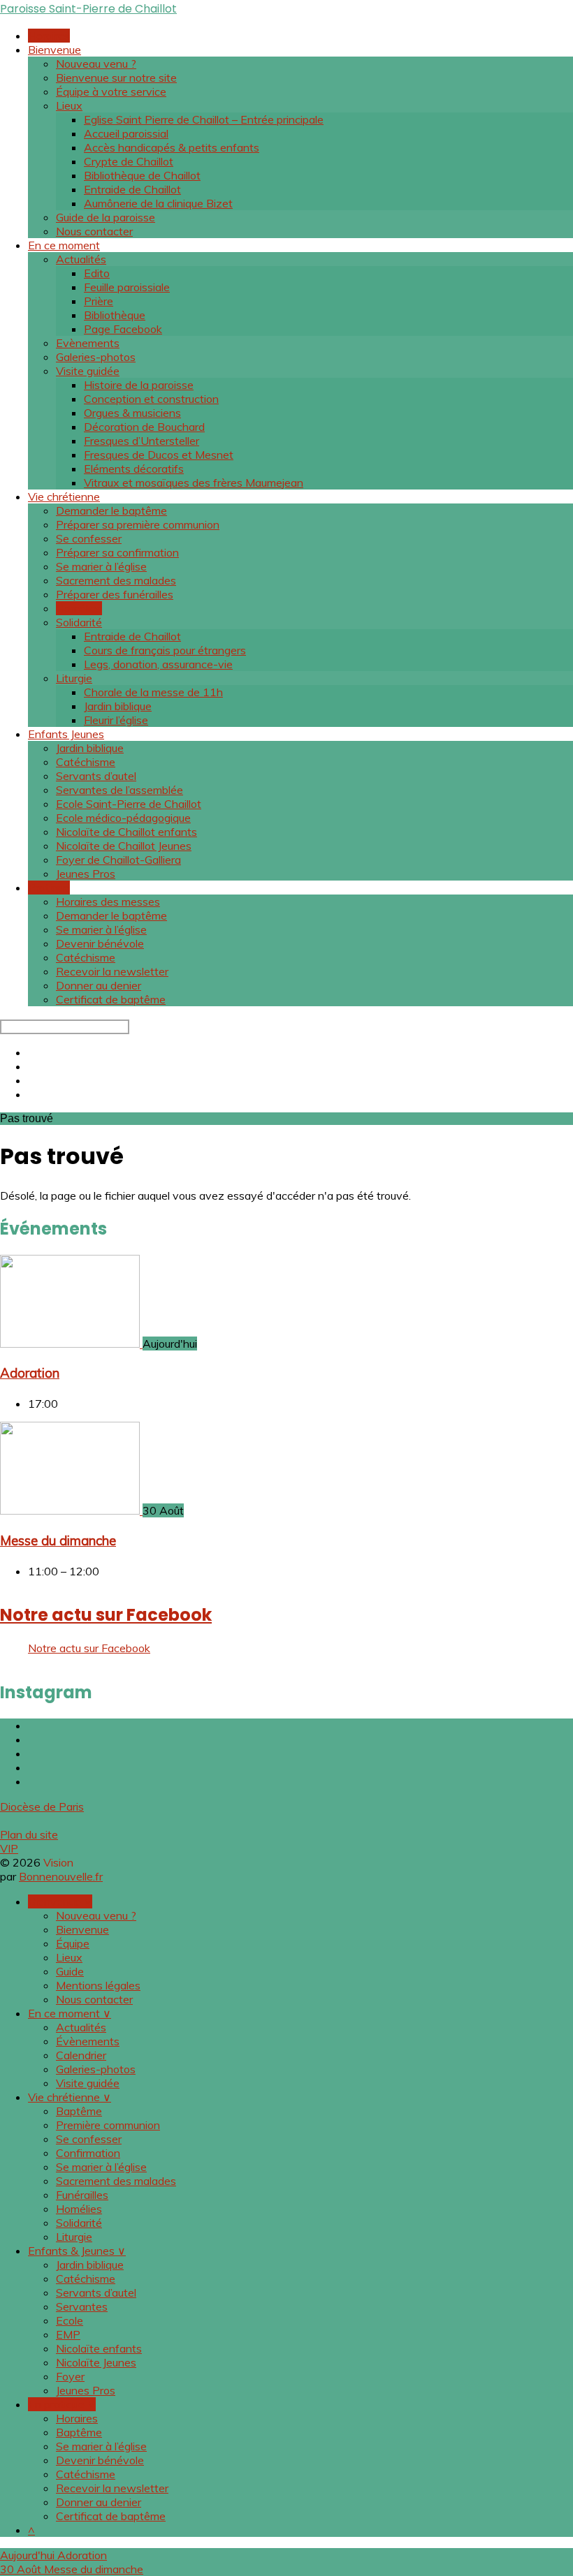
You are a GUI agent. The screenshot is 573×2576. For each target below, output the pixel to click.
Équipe (73, 1943)
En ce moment (64, 245)
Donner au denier (99, 985)
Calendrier (81, 2055)
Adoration (30, 1373)
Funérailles (82, 2195)
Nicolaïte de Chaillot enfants (126, 832)
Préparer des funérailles (115, 594)
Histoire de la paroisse (139, 385)
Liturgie (74, 678)
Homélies (79, 608)
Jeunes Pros (86, 874)
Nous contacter (94, 231)
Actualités (81, 259)
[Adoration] (71, 1344)
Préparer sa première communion (138, 524)
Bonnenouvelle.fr (61, 1876)
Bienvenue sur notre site (116, 78)
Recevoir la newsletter (112, 971)
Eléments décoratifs (134, 469)
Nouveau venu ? (96, 64)
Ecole (70, 2320)
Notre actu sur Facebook (106, 1615)
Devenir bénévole (100, 943)
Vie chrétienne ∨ (70, 2097)
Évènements (88, 2041)
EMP (68, 2334)
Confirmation (88, 2153)
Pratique (49, 888)
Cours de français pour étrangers (165, 650)
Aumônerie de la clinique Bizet (158, 203)
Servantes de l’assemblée (119, 790)
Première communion (108, 2125)
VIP (9, 1848)
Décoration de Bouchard (144, 427)
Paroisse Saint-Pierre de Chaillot (88, 9)
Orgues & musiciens (132, 413)
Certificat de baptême (111, 999)
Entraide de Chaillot (132, 189)
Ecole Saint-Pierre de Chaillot (129, 804)
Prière (99, 301)
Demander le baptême (111, 510)
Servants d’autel (96, 776)
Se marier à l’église (101, 566)
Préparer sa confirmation (117, 552)
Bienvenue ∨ (60, 1901)
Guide (70, 1971)
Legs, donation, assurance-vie (158, 664)
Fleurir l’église (116, 720)
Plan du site (29, 1834)
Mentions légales (98, 1985)
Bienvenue (55, 50)
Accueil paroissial (126, 133)
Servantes (82, 2306)
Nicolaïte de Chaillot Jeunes (124, 846)
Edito (97, 273)
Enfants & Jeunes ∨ (77, 2251)
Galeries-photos (96, 357)
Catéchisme (86, 762)
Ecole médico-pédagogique (123, 818)
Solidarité (79, 622)
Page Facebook (123, 329)
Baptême (79, 2111)
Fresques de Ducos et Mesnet (159, 455)
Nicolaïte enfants (99, 2348)
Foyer (70, 2376)
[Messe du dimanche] (71, 1510)
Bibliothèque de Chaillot (142, 175)
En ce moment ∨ (70, 2013)
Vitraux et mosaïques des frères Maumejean (194, 483)
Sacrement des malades (116, 580)
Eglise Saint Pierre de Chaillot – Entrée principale (204, 119)
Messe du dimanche (58, 1540)
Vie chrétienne (64, 496)
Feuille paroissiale (127, 287)
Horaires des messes (108, 901)
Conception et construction (151, 399)
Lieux (69, 105)
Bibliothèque (115, 315)
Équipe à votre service (111, 91)
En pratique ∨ (62, 2404)
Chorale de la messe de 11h (153, 692)
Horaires (49, 36)
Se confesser (89, 538)
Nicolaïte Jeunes (96, 2362)
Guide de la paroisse (106, 217)
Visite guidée (88, 371)
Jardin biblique (118, 706)
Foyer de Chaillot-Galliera (118, 860)
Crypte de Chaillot (129, 161)
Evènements (88, 343)
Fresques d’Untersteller (142, 441)
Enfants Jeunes (66, 734)
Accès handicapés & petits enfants (172, 147)
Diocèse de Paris (42, 1806)
